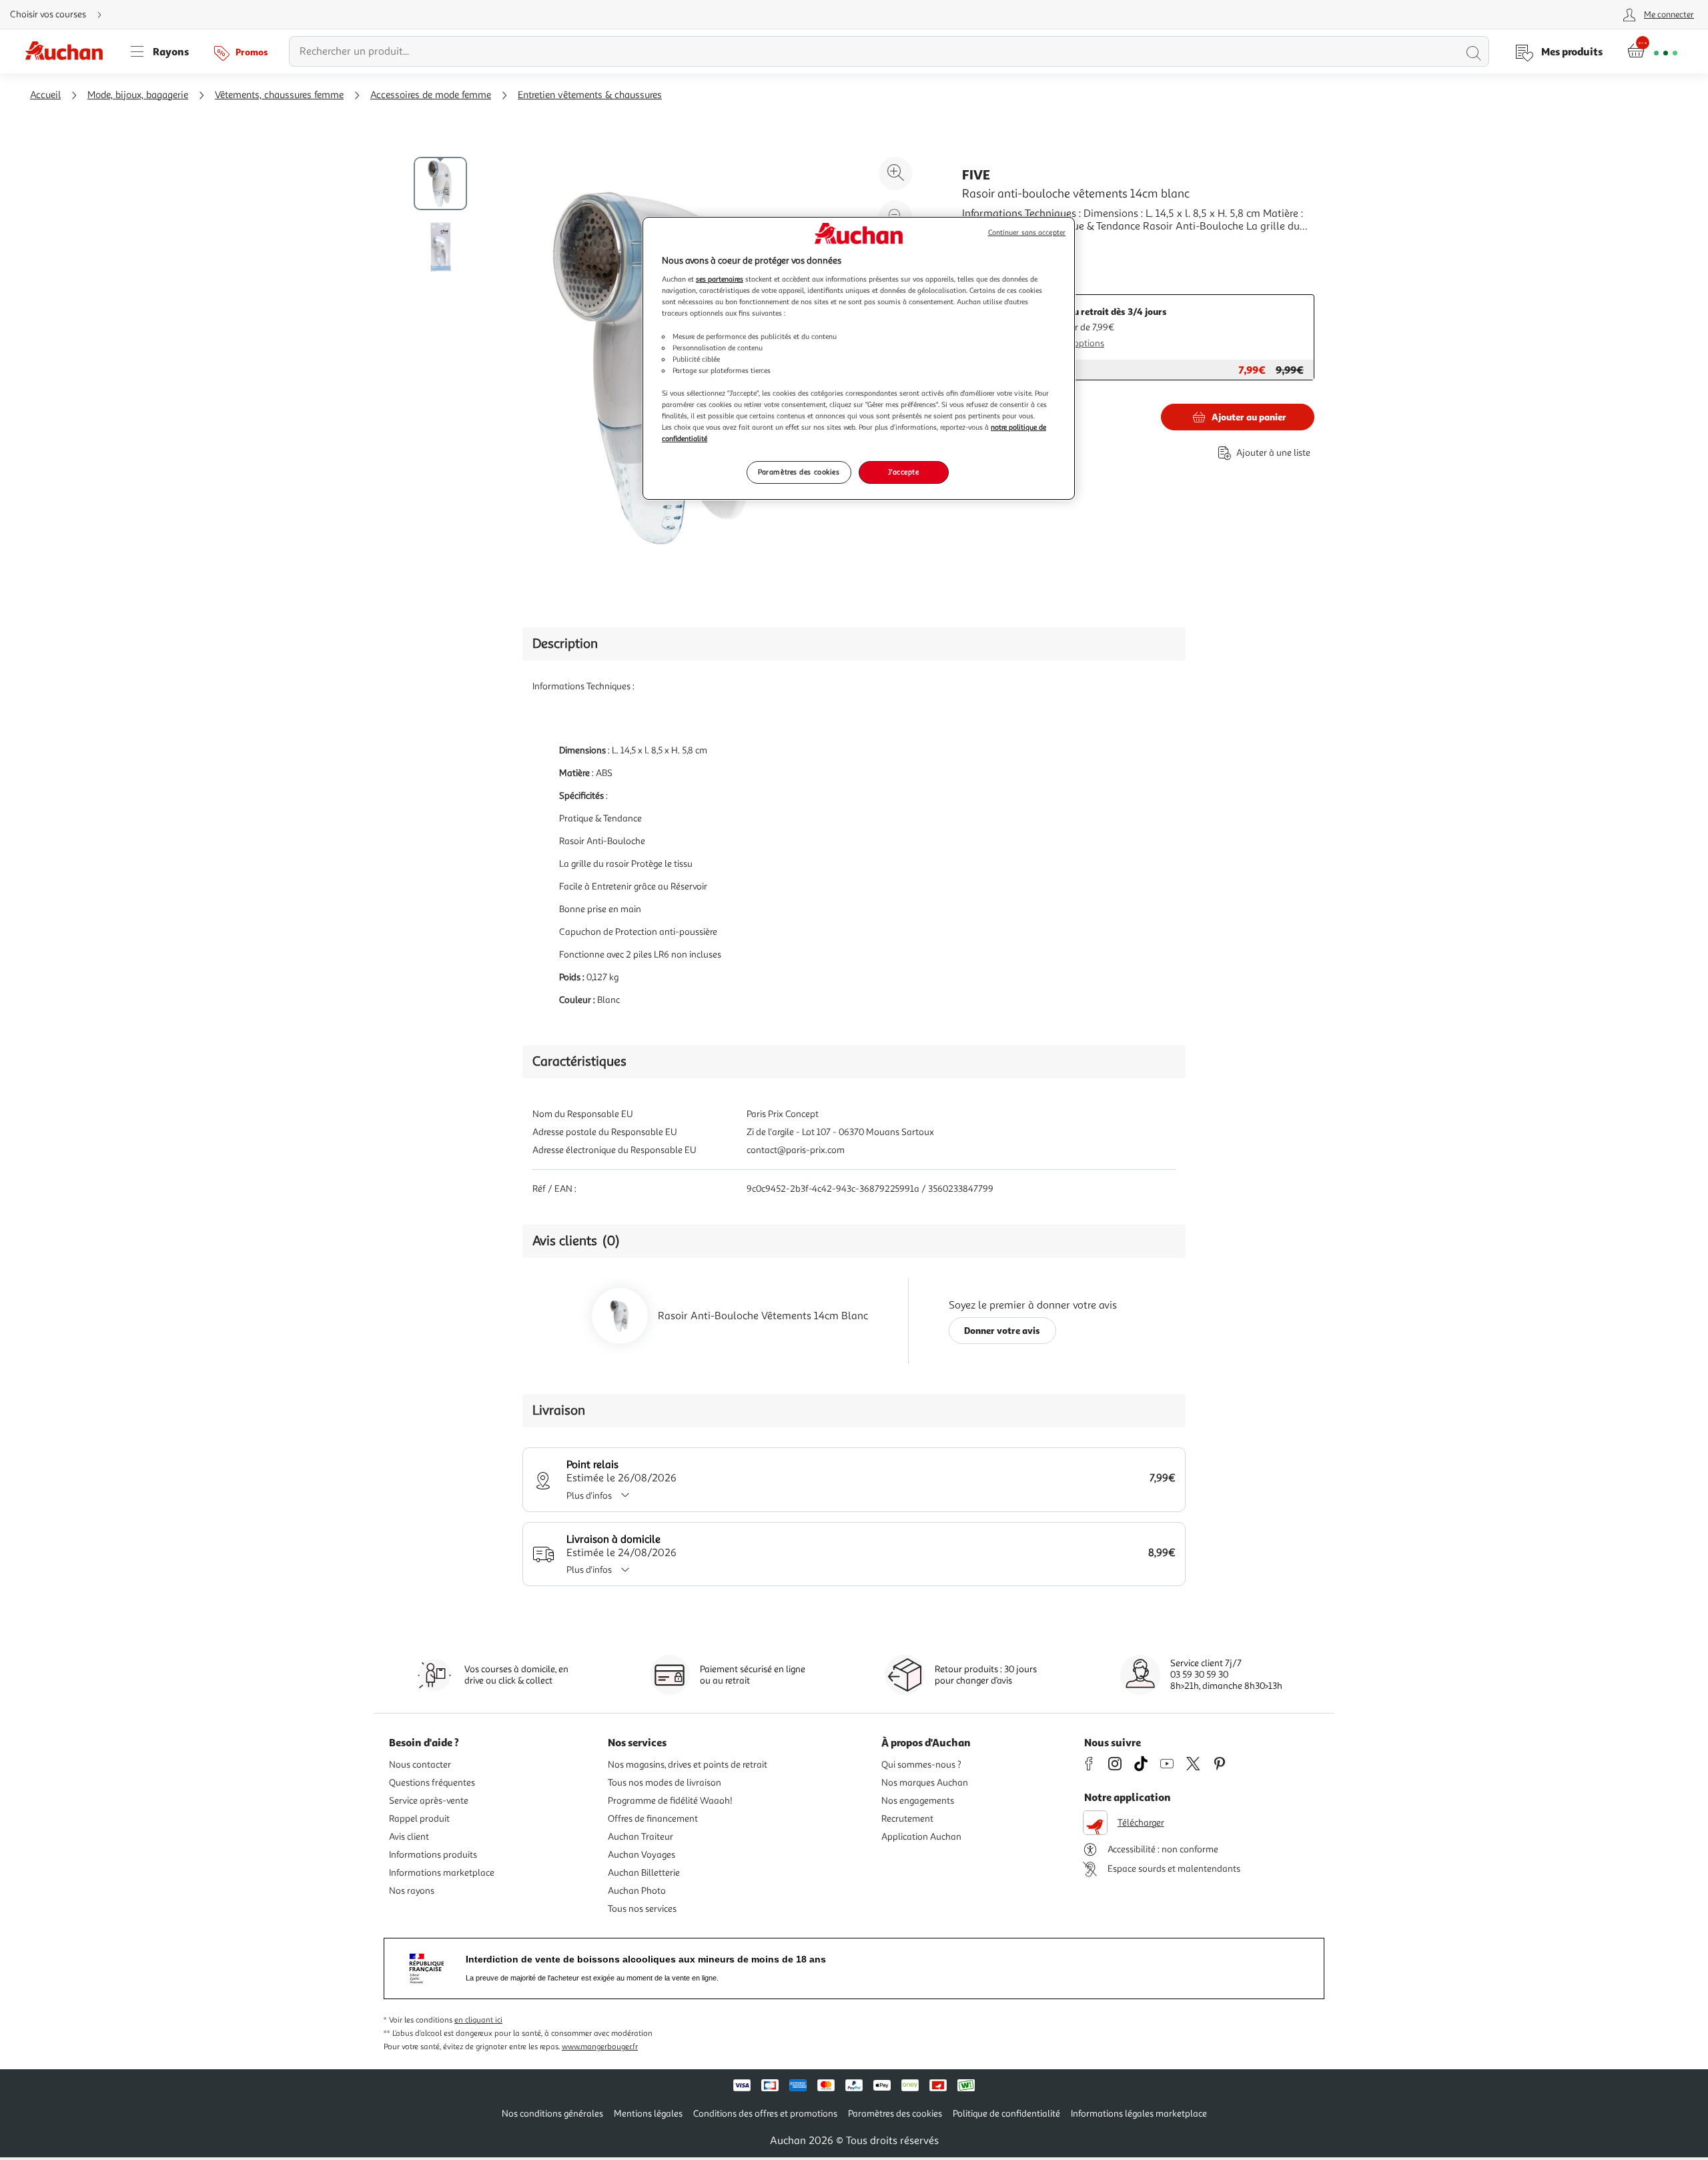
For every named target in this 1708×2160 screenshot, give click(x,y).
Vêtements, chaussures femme (279, 95)
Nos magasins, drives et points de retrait (688, 1765)
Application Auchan (921, 1837)
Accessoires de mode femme (431, 95)
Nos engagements (918, 1801)
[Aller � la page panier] (1652, 51)
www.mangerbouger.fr (600, 2047)
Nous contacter (420, 1765)
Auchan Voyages (642, 1855)
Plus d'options (1076, 343)
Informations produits (433, 1855)
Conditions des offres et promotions (765, 2114)
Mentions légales (648, 2114)
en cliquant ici (478, 2020)
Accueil (45, 95)
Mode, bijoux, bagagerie (138, 95)
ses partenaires (720, 279)
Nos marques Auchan (925, 1783)
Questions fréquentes (432, 1783)
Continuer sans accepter (1027, 233)
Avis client (409, 1837)
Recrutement (907, 1819)
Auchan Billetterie (644, 1873)
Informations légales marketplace (1139, 2114)
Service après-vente (429, 1801)
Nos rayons (412, 1891)
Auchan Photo (637, 1891)
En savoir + (987, 246)
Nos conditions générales (552, 2114)
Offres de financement (653, 1819)
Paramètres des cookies (799, 472)
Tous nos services (642, 1909)
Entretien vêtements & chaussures (590, 95)
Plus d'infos (589, 1496)
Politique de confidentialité (1006, 2114)
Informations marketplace (442, 1873)
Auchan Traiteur (640, 1837)
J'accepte (903, 472)
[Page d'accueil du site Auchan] (69, 51)
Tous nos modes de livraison (665, 1783)
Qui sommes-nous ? (921, 1765)
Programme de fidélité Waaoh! (670, 1801)
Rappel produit (419, 1819)
